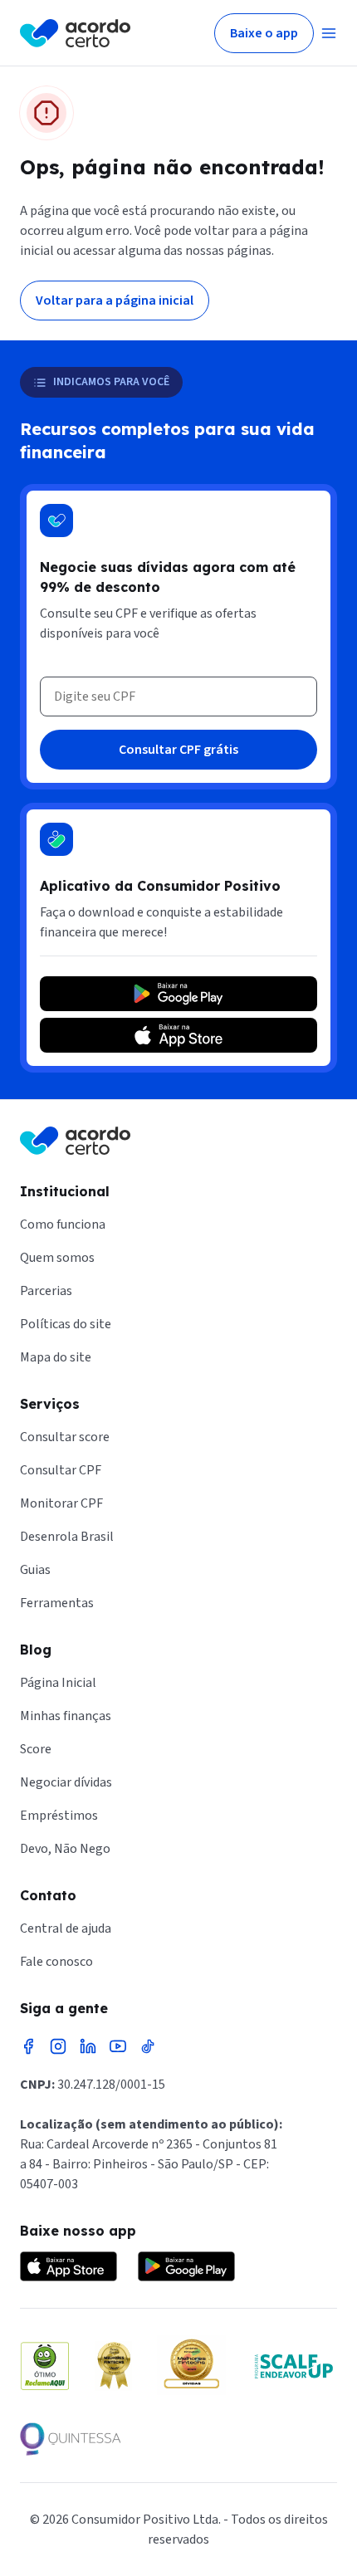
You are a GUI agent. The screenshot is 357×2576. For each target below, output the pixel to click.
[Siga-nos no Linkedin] (88, 2046)
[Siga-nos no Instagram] (58, 2046)
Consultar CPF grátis (178, 750)
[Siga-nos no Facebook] (28, 2046)
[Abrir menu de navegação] (329, 33)
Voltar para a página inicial (115, 301)
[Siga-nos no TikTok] (148, 2046)
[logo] (75, 33)
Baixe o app (264, 33)
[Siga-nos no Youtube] (118, 2046)
